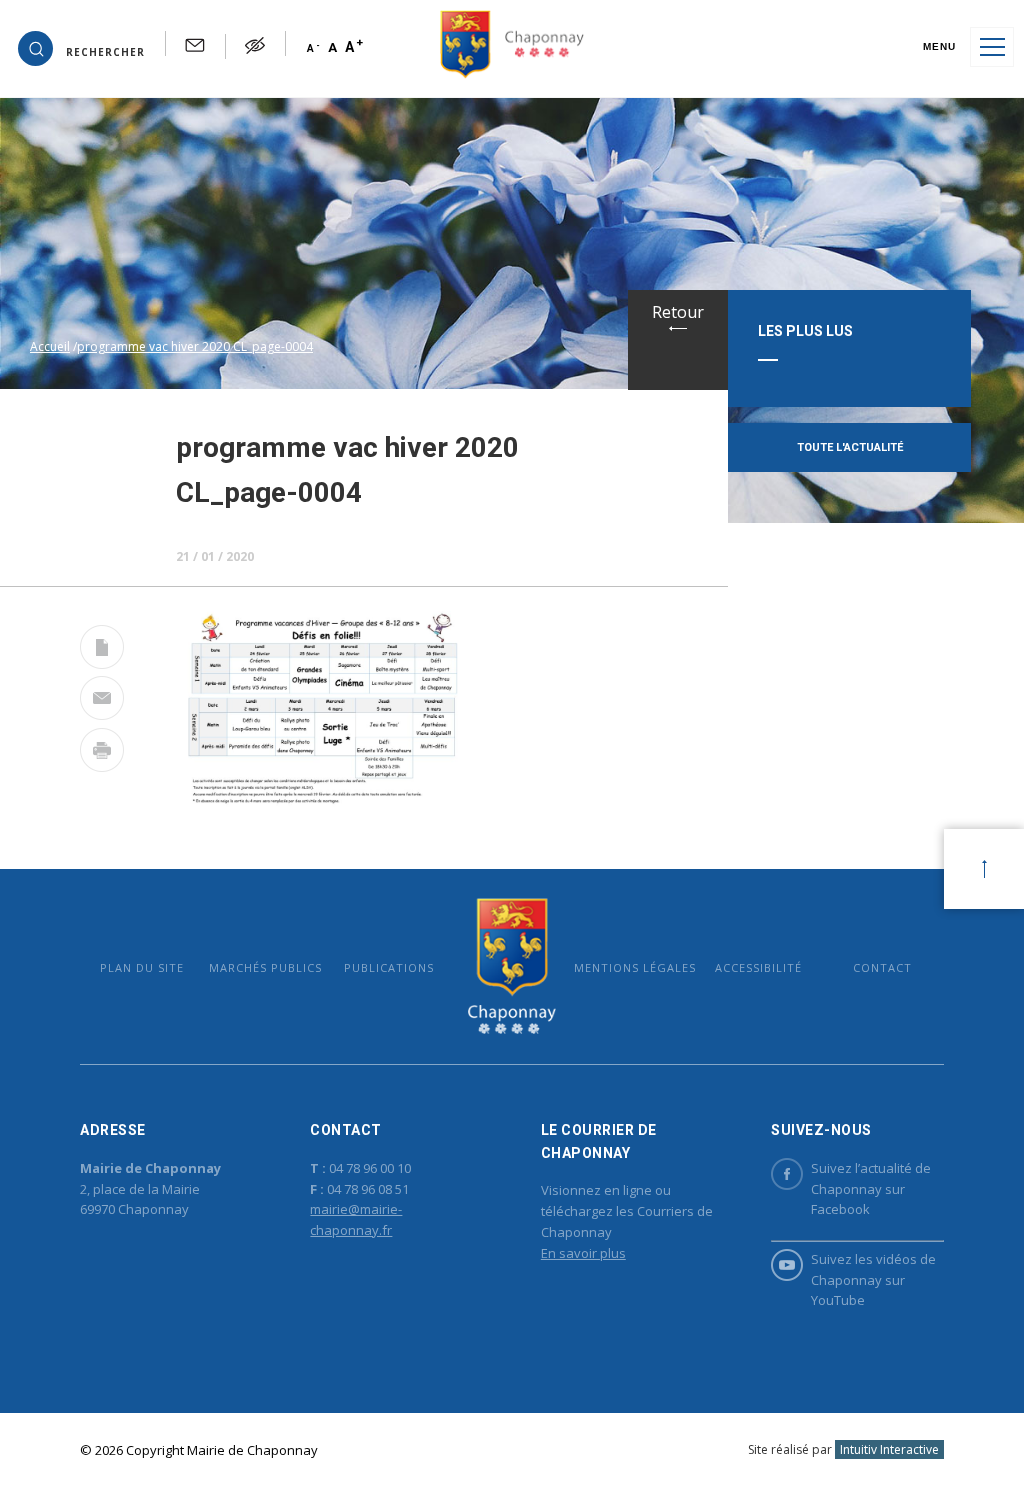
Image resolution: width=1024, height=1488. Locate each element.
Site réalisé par (843, 1449)
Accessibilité (758, 967)
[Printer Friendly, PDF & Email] (102, 651)
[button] (81, 47)
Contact (882, 967)
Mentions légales (635, 967)
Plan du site (142, 967)
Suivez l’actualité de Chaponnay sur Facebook (871, 1189)
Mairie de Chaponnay (511, 966)
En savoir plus (583, 1253)
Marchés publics (265, 967)
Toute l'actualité (850, 447)
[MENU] (992, 47)
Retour (678, 312)
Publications (389, 967)
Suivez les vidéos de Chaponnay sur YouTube (873, 1280)
